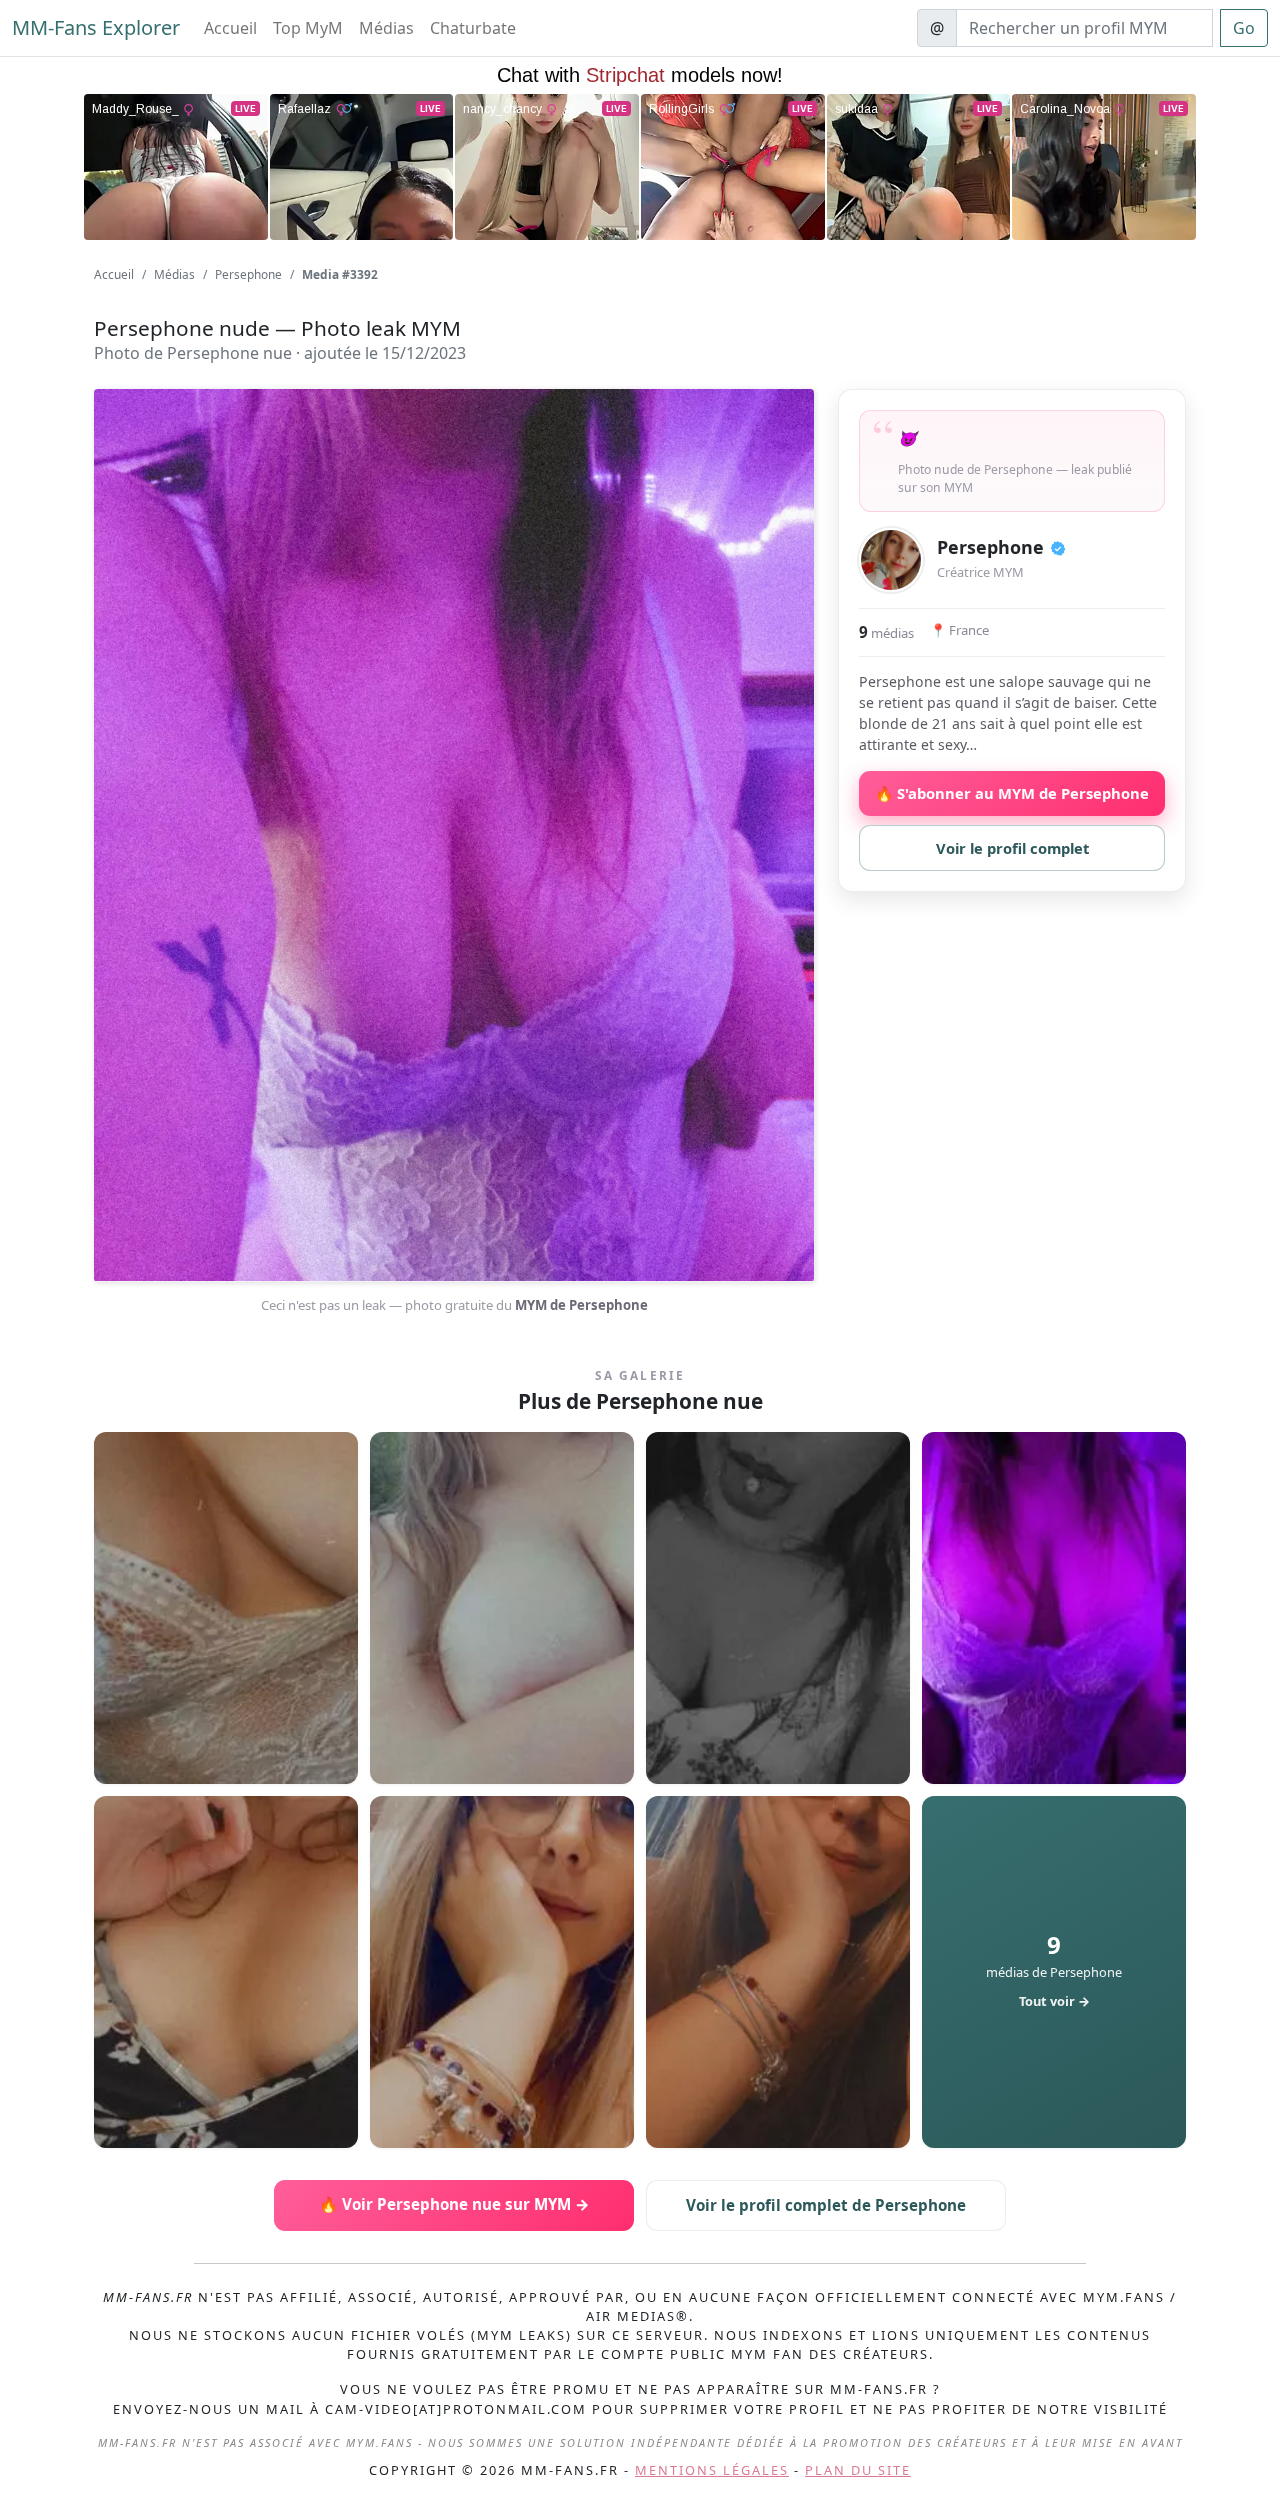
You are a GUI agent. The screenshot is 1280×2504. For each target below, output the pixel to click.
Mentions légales (712, 2470)
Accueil (230, 28)
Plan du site (858, 2470)
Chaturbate (473, 28)
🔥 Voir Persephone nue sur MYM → (454, 2204)
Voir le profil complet (1012, 848)
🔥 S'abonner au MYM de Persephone (1012, 793)
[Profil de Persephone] (891, 560)
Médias (386, 28)
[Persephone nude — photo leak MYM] (226, 1608)
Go (1244, 28)
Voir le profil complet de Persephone (826, 2205)
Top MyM (308, 28)
